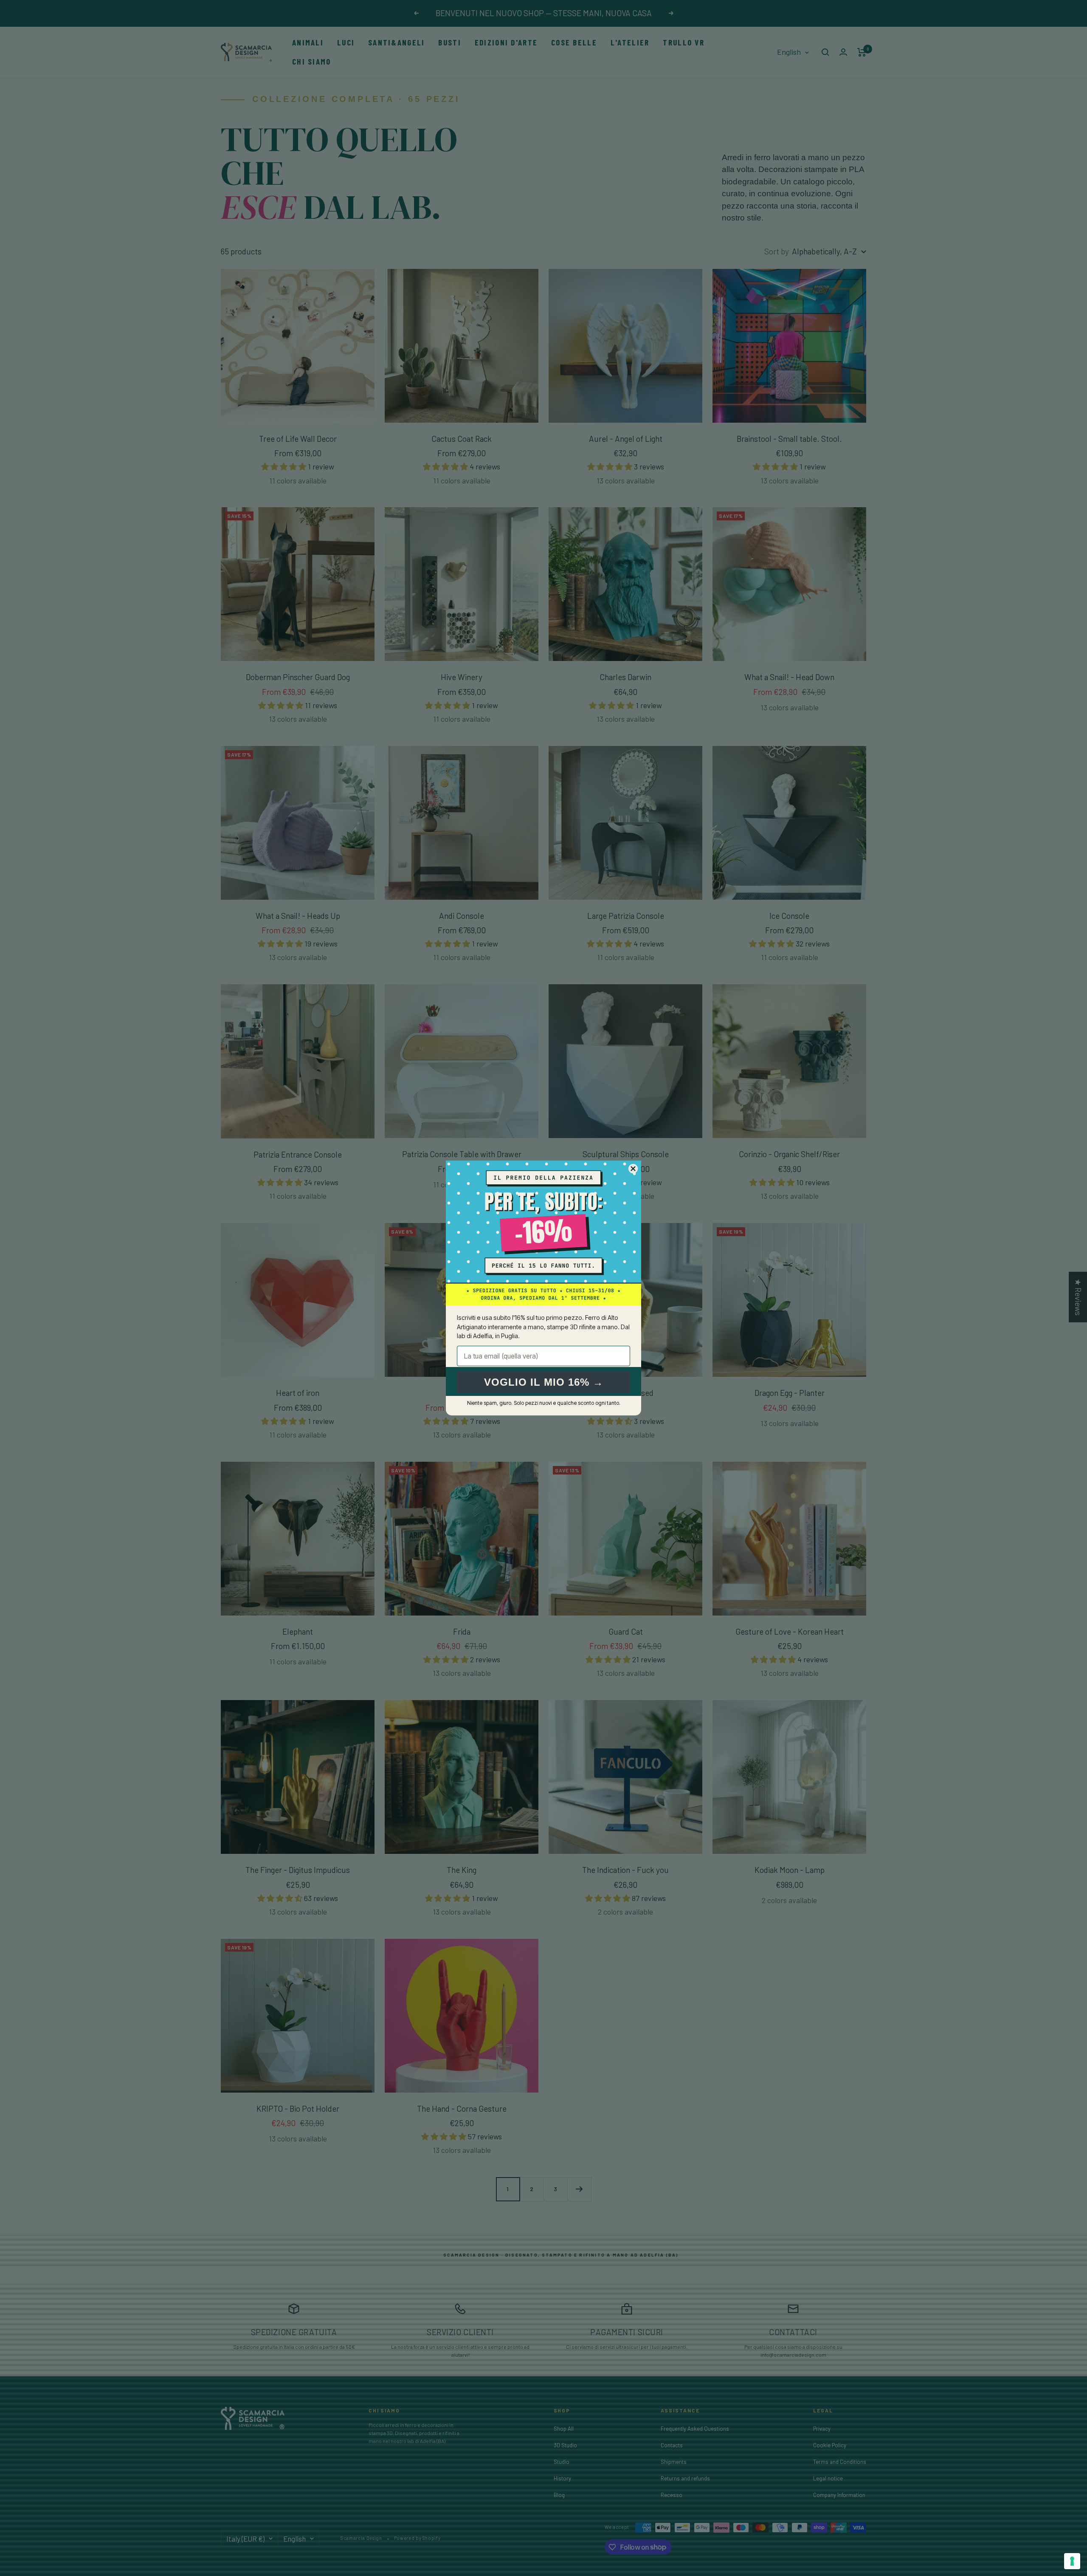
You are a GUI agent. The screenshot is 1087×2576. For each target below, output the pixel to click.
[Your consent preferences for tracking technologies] (1072, 2561)
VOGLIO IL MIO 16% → (544, 1382)
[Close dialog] (633, 1169)
